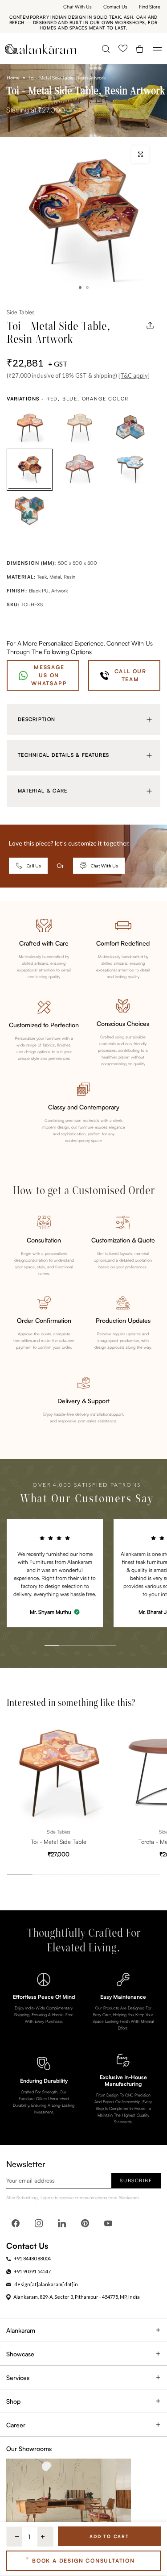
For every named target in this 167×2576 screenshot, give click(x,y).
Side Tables (20, 312)
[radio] (30, 428)
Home (13, 78)
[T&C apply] (134, 375)
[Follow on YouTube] (108, 2223)
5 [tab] (99, 1626)
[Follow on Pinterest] (85, 2223)
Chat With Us (77, 7)
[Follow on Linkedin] (62, 2223)
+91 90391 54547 (32, 2271)
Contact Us (115, 7)
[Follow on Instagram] (39, 2223)
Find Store (150, 7)
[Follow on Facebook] (16, 2223)
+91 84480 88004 (32, 2258)
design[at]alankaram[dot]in (46, 2284)
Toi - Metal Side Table (59, 1842)
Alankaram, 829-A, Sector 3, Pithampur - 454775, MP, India (77, 2297)
